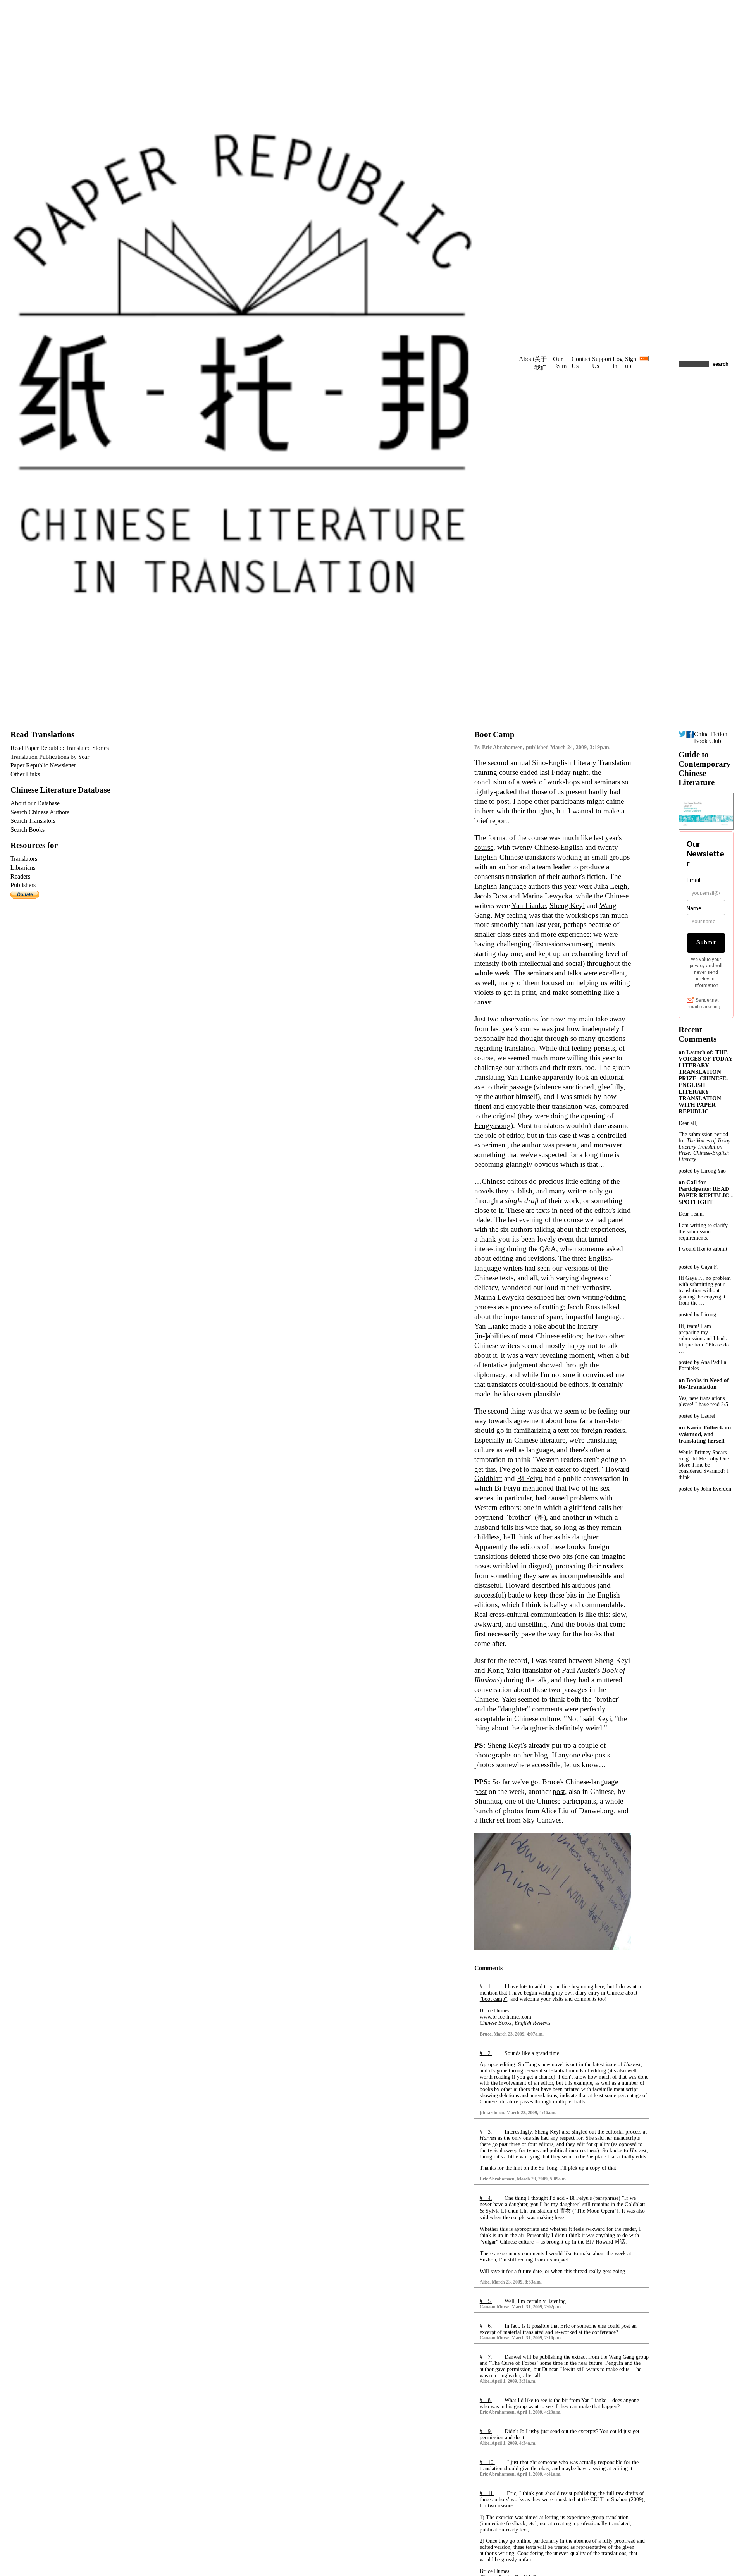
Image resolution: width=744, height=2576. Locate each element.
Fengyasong (493, 1125)
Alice (485, 2282)
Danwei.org (596, 1811)
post (559, 1791)
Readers (20, 876)
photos (513, 1811)
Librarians (23, 868)
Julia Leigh (611, 886)
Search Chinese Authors (40, 812)
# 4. (486, 2198)
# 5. (486, 2301)
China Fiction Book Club (711, 737)
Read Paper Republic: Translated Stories (60, 748)
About (527, 359)
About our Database (35, 803)
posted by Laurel (697, 1416)
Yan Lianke (529, 905)
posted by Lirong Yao (702, 1171)
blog (541, 1755)
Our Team (560, 362)
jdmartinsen (492, 2113)
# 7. (486, 2357)
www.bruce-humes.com (505, 2017)
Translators (24, 859)
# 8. (486, 2400)
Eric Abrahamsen (502, 747)
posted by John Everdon (705, 1489)
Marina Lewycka (547, 896)
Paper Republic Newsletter (43, 765)
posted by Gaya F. (698, 1267)
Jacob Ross (491, 896)
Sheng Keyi (567, 905)
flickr (487, 1820)
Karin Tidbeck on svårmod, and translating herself (705, 1434)
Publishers (23, 885)
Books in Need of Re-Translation (704, 1383)
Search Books (28, 830)
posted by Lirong (697, 1315)
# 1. (486, 1987)
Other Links (25, 774)
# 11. (487, 2493)
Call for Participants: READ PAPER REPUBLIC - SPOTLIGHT (706, 1192)
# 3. (486, 2132)
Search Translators (33, 821)
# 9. (486, 2431)
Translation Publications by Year (50, 757)
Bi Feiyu (530, 1478)
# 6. (486, 2326)
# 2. (486, 2053)
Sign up (631, 362)
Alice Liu (555, 1811)
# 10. (487, 2462)
